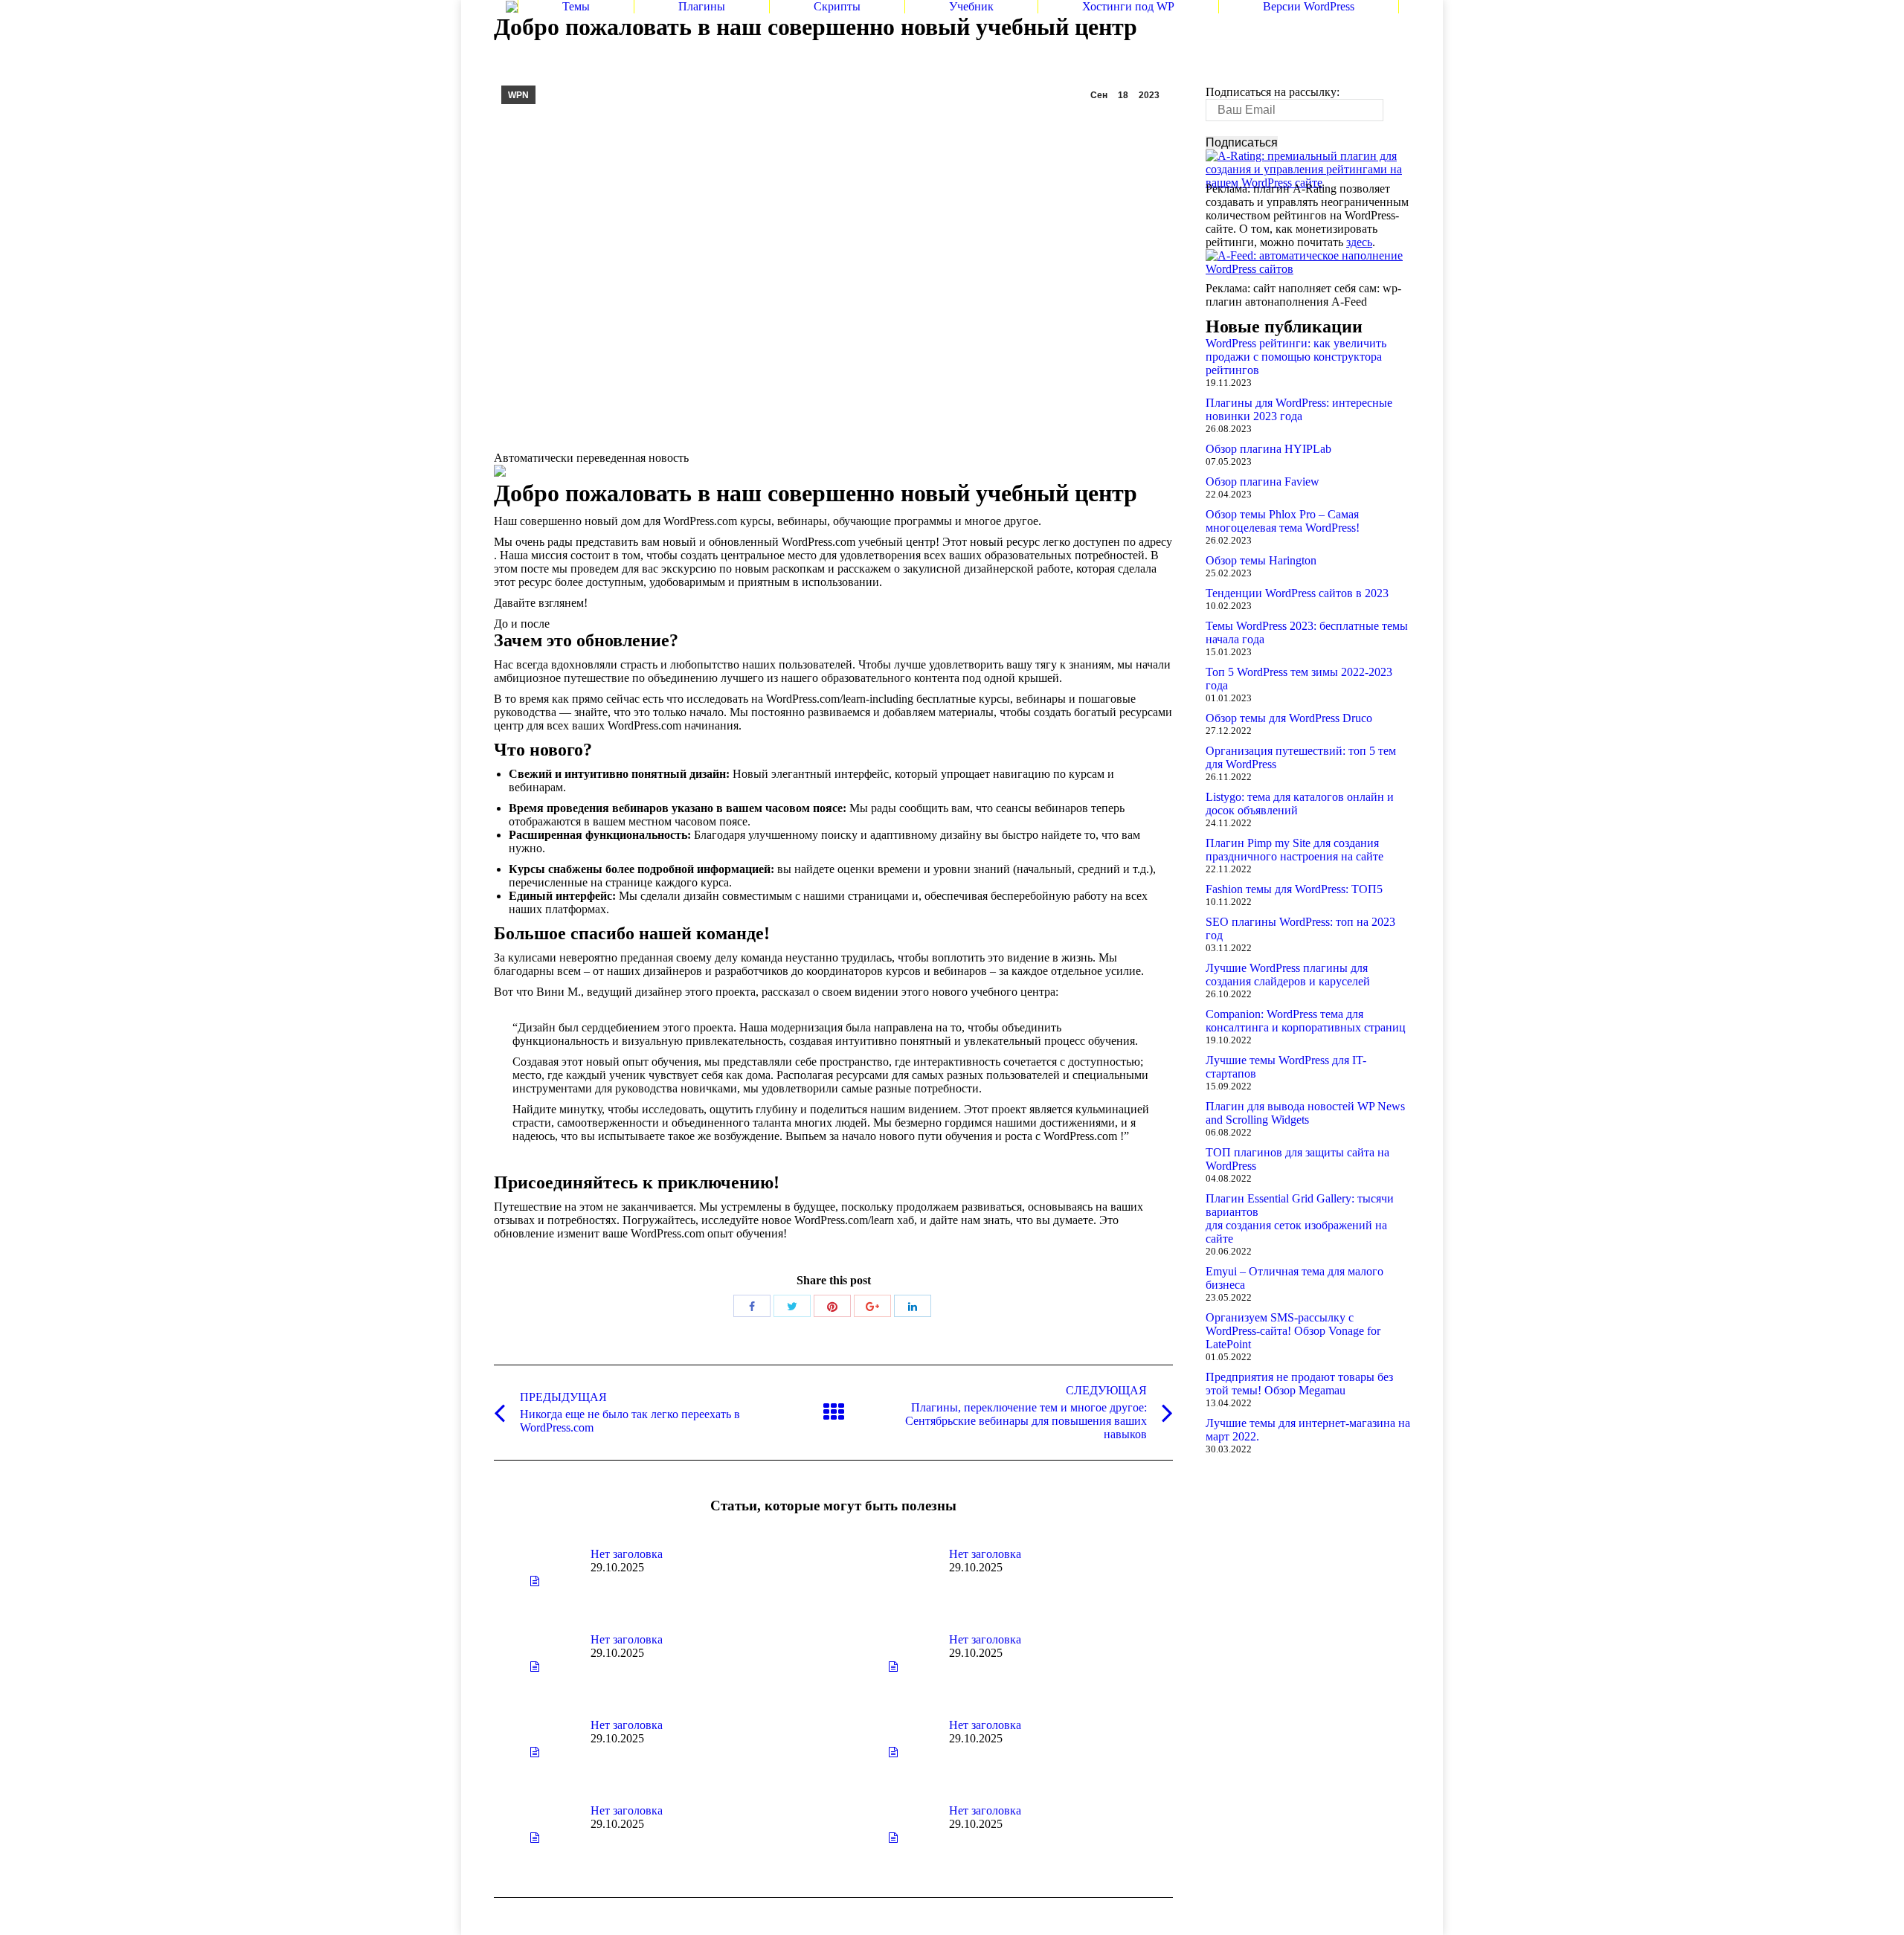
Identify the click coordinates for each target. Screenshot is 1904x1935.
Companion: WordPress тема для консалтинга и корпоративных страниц (1306, 1021)
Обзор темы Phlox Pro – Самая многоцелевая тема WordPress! (1283, 521)
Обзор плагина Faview (1263, 482)
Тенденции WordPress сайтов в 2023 (1297, 593)
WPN (518, 95)
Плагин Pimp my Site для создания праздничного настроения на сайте (1294, 850)
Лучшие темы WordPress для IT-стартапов (1286, 1067)
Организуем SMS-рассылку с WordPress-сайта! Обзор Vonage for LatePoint (1293, 1331)
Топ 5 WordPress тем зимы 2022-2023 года (1299, 679)
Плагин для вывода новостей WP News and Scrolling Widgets (1305, 1113)
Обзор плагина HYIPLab (1268, 449)
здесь (1359, 242)
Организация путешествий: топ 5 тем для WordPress (1301, 757)
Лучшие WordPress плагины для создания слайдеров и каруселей (1288, 975)
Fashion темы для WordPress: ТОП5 (1294, 889)
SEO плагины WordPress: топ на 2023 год (1300, 928)
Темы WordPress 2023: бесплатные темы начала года (1307, 632)
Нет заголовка (627, 1554)
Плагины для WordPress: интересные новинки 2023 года (1299, 409)
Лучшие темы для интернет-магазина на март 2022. (1308, 1430)
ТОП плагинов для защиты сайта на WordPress (1297, 1159)
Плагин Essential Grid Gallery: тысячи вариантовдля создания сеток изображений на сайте (1300, 1218)
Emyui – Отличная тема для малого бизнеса (1294, 1278)
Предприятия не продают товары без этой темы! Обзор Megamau (1299, 1384)
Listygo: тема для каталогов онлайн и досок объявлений (1300, 804)
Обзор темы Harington (1261, 560)
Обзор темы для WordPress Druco (1289, 718)
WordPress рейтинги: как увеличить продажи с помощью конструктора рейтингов (1296, 357)
